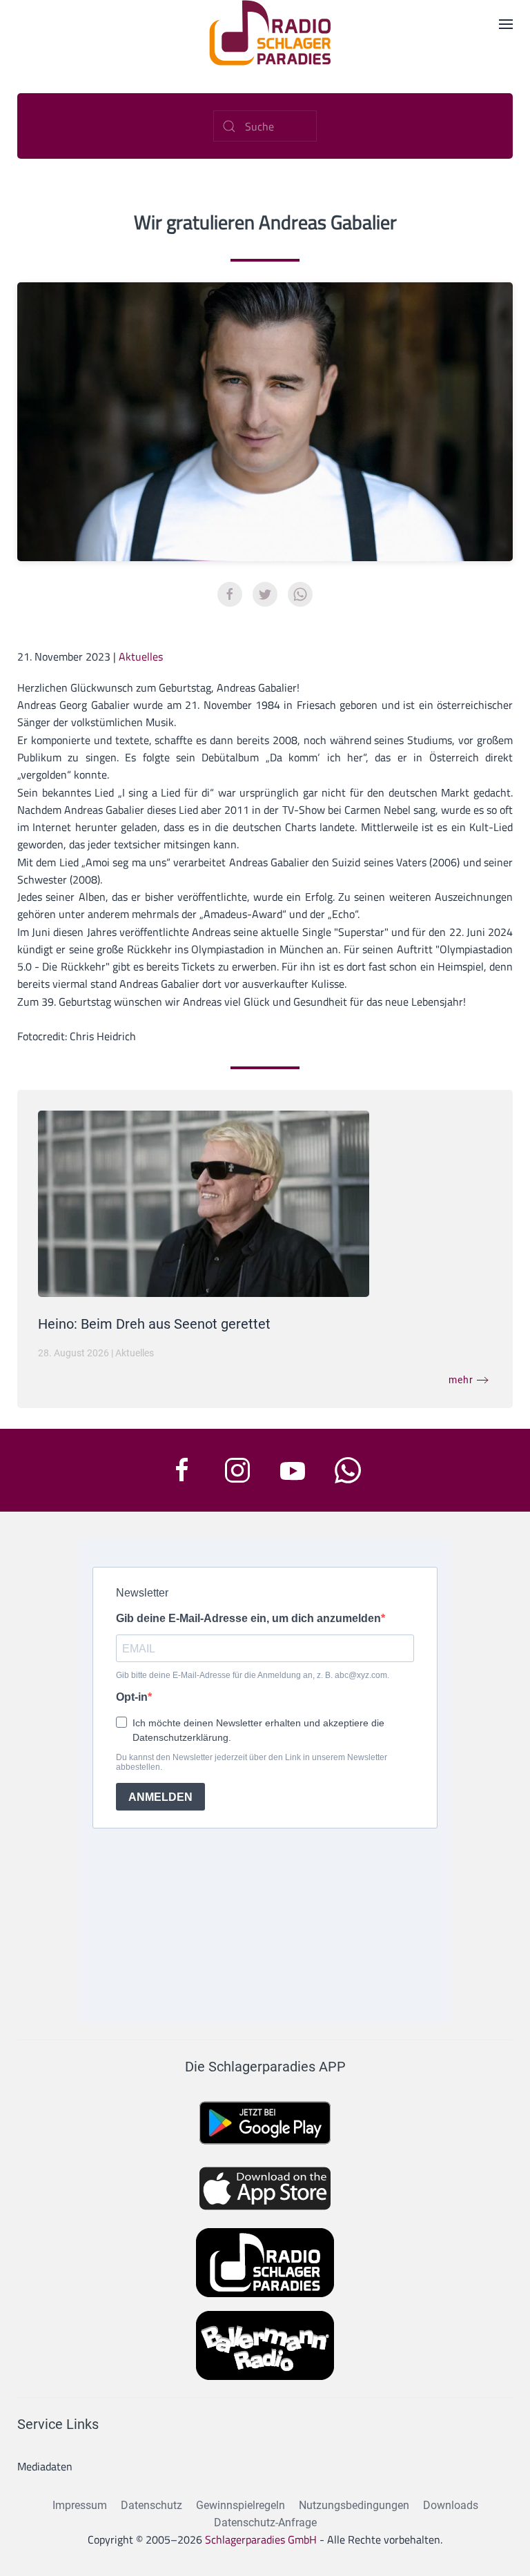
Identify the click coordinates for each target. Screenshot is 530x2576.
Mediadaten (45, 2466)
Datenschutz (151, 2505)
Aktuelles (141, 656)
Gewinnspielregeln (241, 2505)
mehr (461, 1380)
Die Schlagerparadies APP (265, 2067)
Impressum (80, 2505)
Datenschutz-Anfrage (265, 2523)
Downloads (451, 2505)
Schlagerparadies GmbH (261, 2539)
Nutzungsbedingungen (354, 2505)
